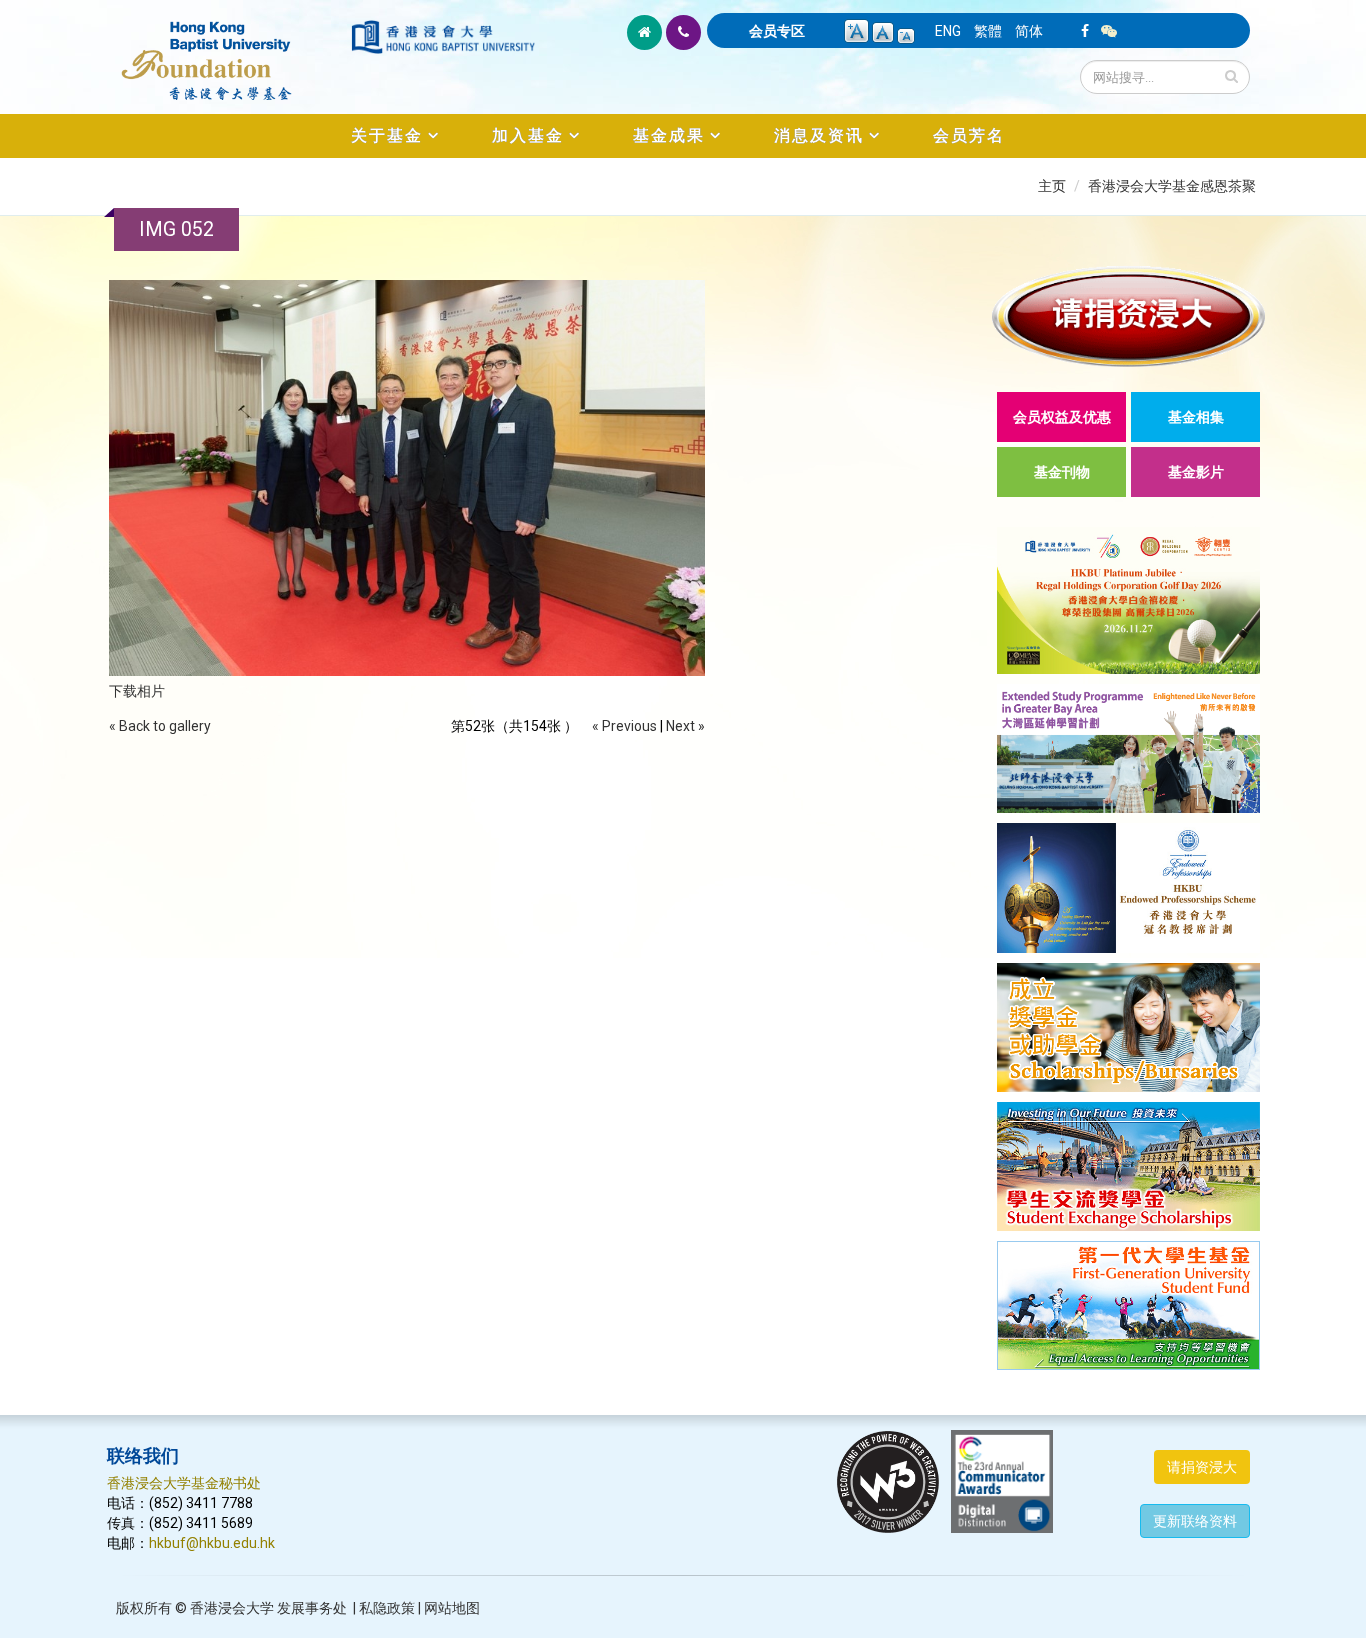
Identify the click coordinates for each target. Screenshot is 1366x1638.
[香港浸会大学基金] (227, 50)
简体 (1029, 31)
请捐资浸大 (1202, 1467)
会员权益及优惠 (1062, 417)
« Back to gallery (160, 726)
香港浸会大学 (232, 1608)
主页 (1052, 186)
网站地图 (452, 1608)
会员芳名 (969, 135)
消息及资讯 (819, 135)
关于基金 (387, 135)
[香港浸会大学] (443, 37)
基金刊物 (1062, 472)
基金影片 (1196, 472)
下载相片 (137, 691)
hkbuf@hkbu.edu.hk (212, 1543)
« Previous (624, 726)
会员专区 (777, 31)
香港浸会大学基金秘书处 (184, 1483)
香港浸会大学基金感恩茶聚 (1172, 186)
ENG (948, 31)
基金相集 (1196, 417)
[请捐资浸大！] (1128, 316)
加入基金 (528, 135)
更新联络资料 (1195, 1521)
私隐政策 (387, 1608)
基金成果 (669, 135)
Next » (685, 726)
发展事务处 (312, 1608)
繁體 (988, 31)
